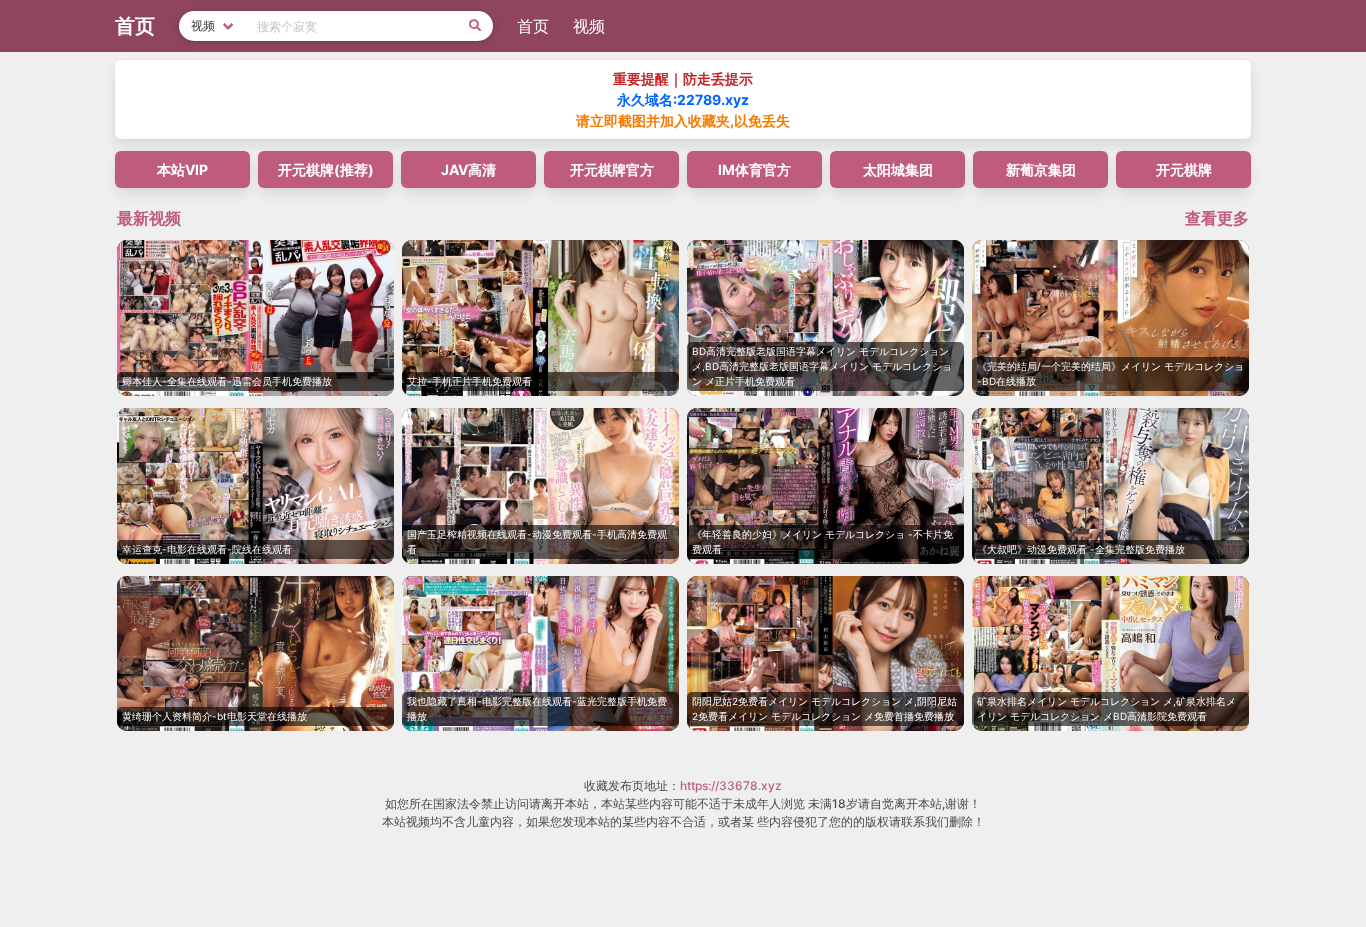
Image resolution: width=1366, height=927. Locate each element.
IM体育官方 (754, 169)
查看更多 (1217, 218)
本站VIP (182, 169)
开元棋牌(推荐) (326, 169)
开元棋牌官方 (612, 169)
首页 (533, 26)
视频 (589, 26)
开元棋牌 (1184, 169)
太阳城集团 (898, 169)
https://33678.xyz (731, 785)
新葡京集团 (1041, 169)
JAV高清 (468, 169)
